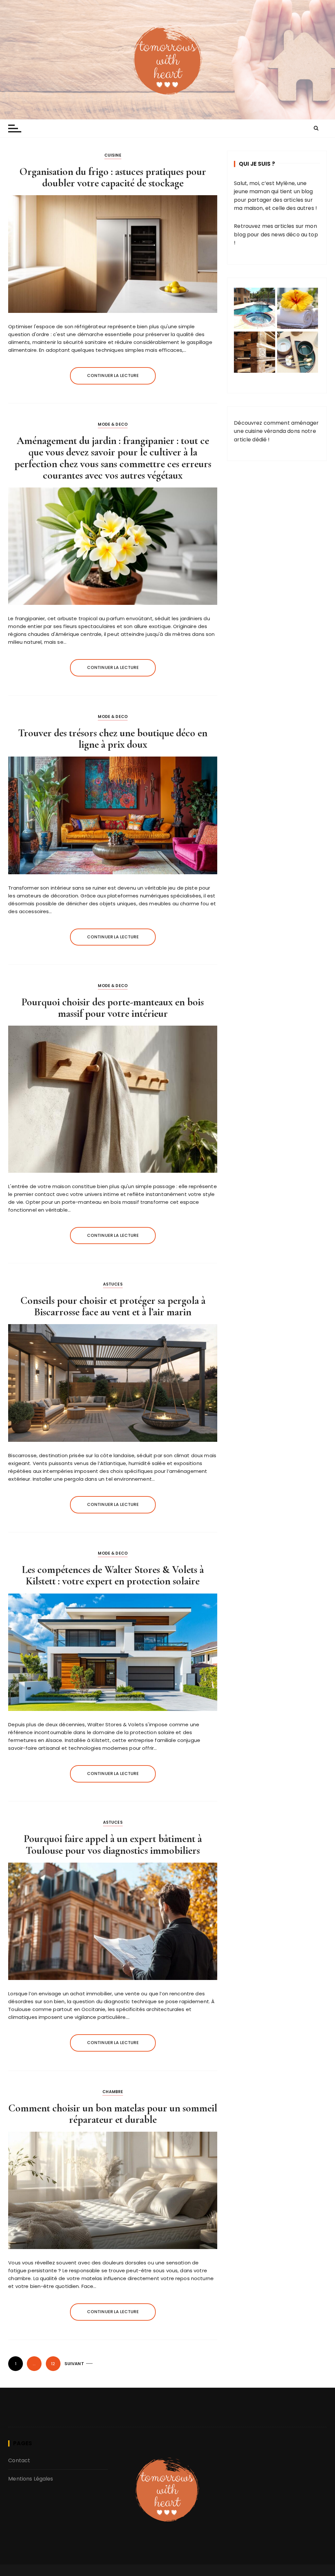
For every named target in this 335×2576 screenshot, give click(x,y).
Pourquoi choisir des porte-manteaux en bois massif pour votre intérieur (113, 1008)
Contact (19, 2460)
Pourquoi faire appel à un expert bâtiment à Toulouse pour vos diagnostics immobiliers (113, 1844)
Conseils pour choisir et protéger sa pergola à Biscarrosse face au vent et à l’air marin (113, 1306)
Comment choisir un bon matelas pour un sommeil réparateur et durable (113, 2114)
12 (53, 2364)
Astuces (113, 1284)
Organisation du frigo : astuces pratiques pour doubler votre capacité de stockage (113, 177)
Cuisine (113, 155)
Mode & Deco (113, 424)
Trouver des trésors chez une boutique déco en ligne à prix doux (113, 739)
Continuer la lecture (113, 375)
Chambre (113, 2092)
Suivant (74, 2364)
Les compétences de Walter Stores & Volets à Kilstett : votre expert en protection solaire (113, 1575)
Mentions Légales (31, 2479)
